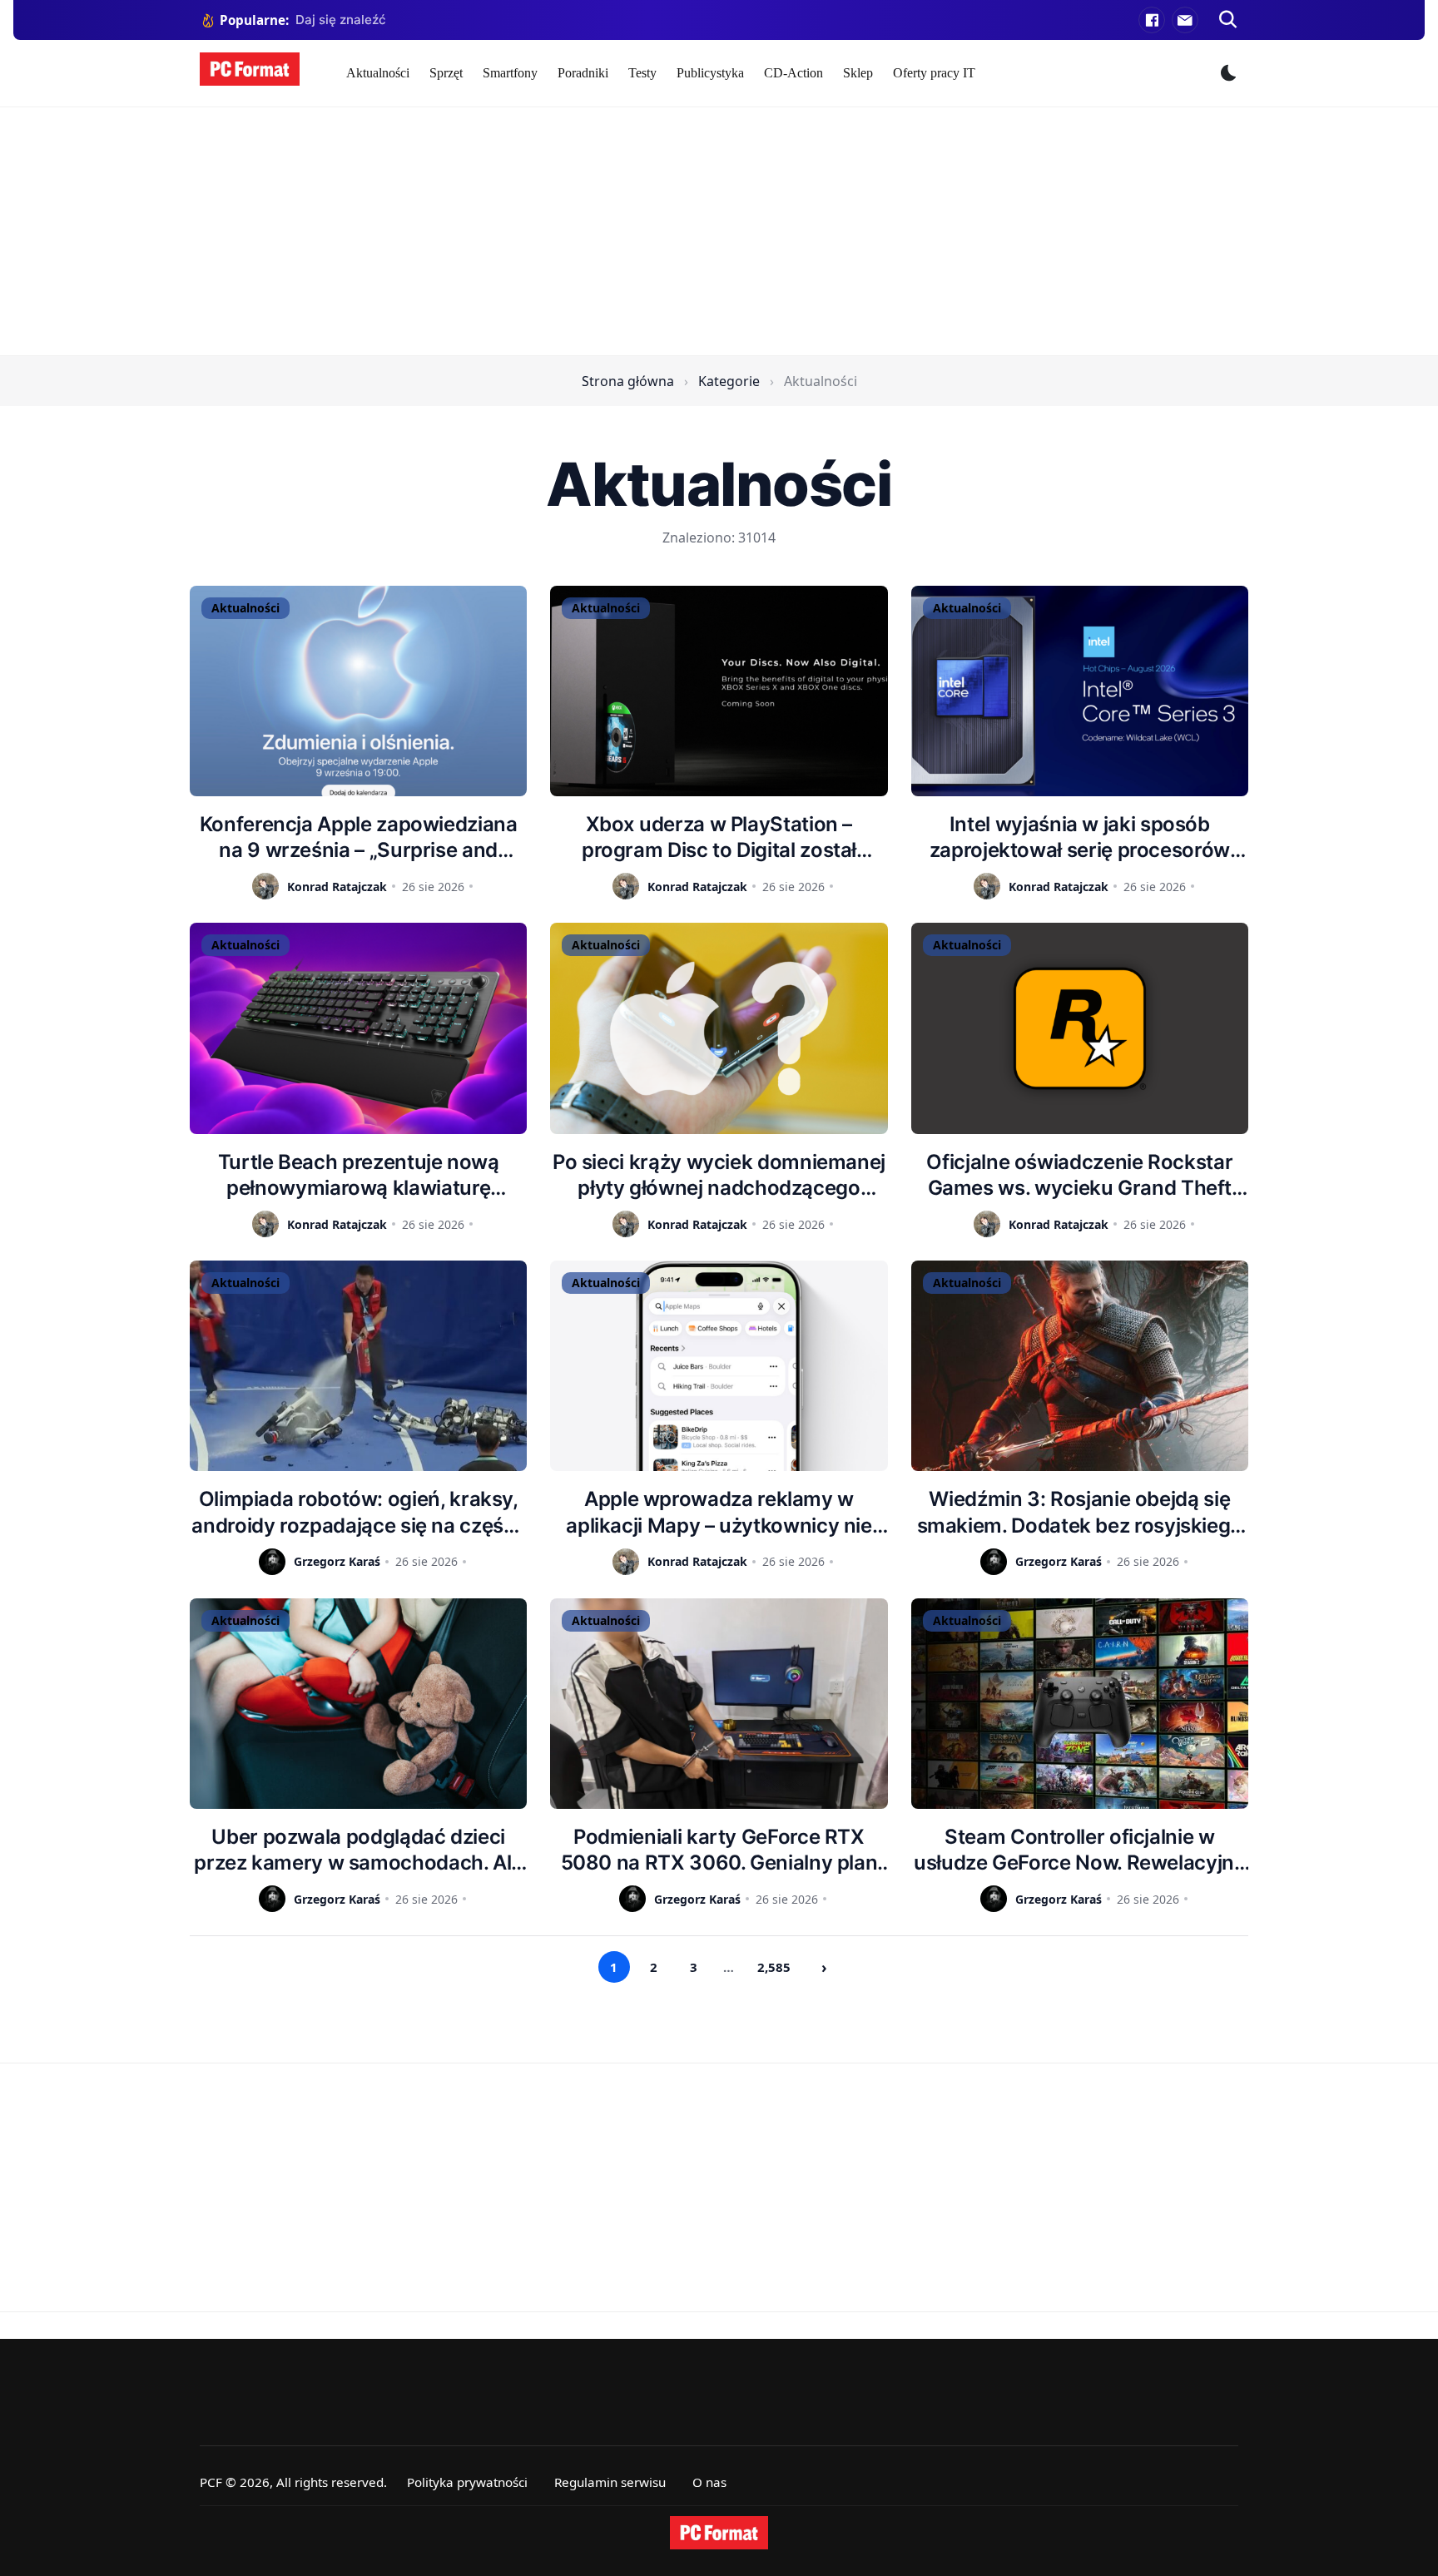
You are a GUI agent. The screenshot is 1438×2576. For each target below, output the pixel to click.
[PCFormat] (719, 2533)
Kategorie (729, 381)
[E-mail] (1185, 20)
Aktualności (378, 73)
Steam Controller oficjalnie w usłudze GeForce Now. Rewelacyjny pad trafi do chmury (1079, 1850)
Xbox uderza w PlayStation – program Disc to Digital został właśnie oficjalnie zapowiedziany (719, 837)
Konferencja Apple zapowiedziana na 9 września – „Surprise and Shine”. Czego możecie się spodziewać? (359, 837)
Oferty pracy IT (934, 73)
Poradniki (583, 73)
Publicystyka (710, 73)
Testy (642, 73)
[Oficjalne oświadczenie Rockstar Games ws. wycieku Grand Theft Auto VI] (1080, 1028)
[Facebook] (1152, 20)
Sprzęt (446, 73)
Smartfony (510, 73)
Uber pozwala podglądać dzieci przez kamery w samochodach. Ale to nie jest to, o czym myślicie (358, 1850)
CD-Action (793, 73)
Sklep (858, 73)
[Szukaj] (1228, 20)
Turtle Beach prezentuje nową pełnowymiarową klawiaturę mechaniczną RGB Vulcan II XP (358, 1175)
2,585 (774, 1967)
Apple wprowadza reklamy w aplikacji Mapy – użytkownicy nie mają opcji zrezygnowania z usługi (719, 1512)
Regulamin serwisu (610, 2482)
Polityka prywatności (467, 2482)
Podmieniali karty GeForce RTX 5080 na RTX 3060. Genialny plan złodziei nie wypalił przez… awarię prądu (719, 1850)
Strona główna (628, 381)
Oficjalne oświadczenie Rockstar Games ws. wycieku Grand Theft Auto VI (1079, 1175)
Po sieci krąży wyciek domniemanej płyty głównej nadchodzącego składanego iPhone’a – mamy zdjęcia (719, 1175)
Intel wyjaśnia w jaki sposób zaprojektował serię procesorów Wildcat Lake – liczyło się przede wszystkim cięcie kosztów (1080, 837)
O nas (709, 2482)
